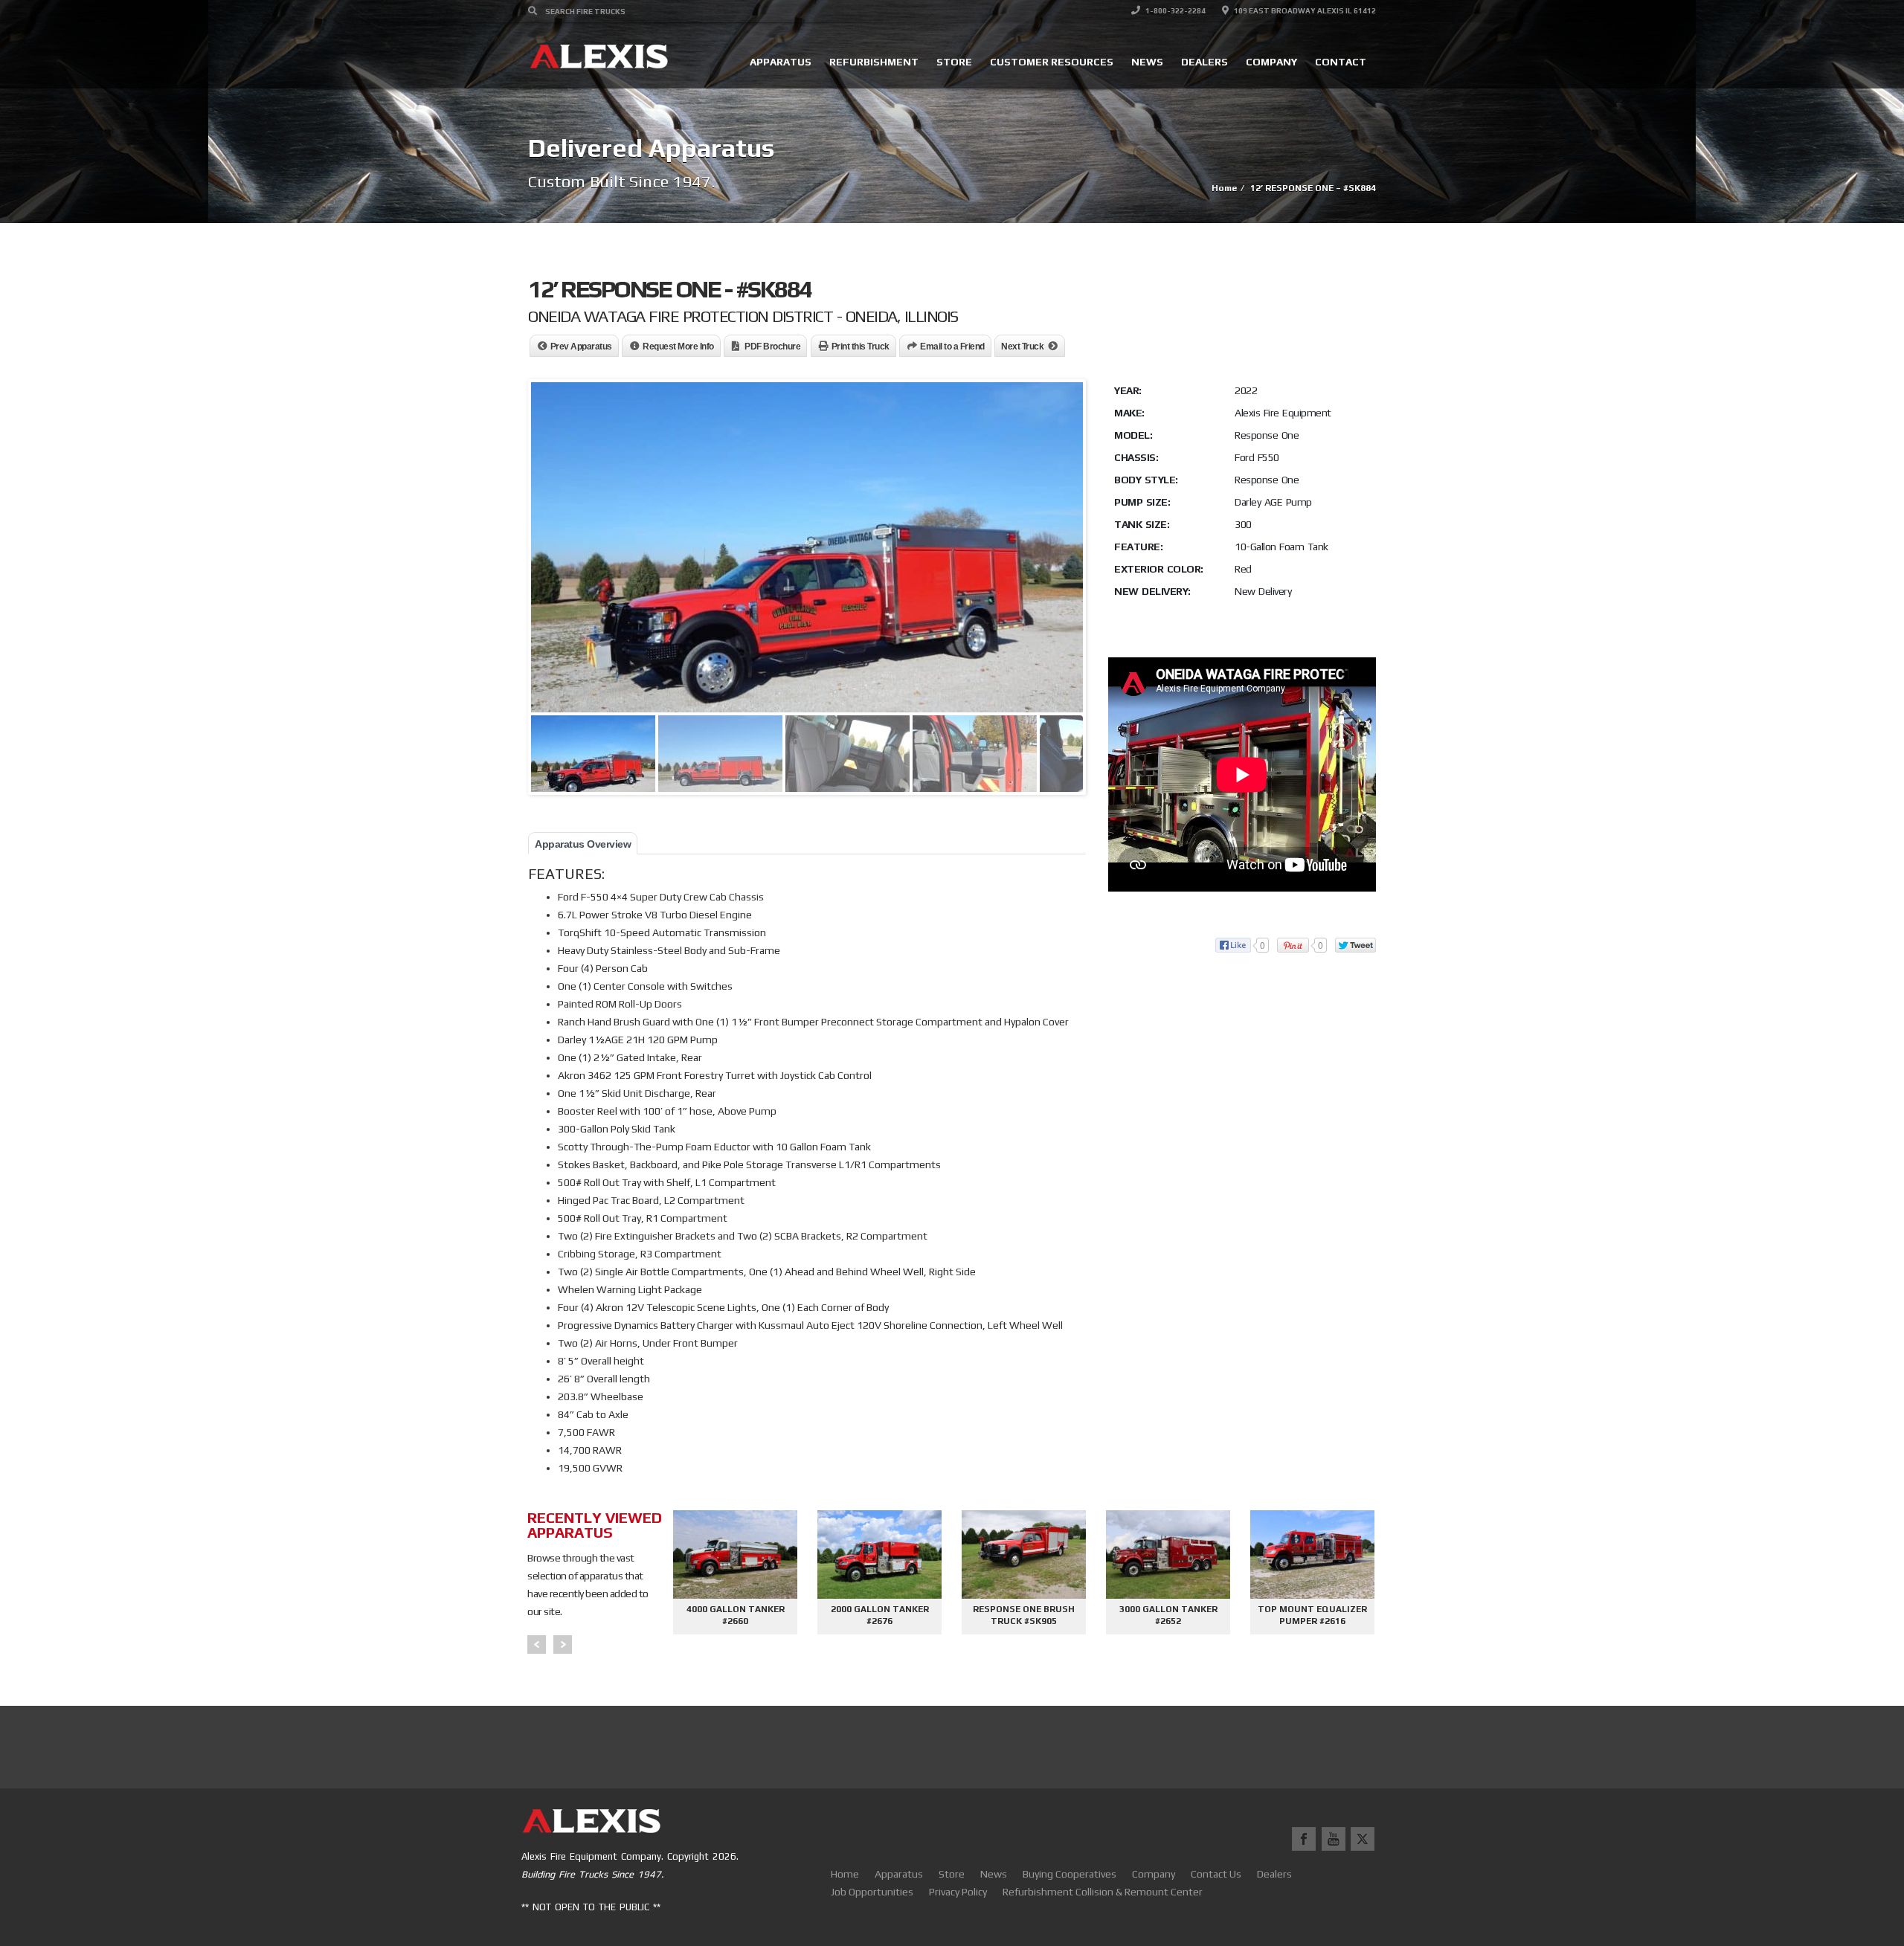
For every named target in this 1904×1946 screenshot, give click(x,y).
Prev (537, 1644)
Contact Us (1216, 1874)
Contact (1341, 62)
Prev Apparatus (581, 347)
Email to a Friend (952, 347)
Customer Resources (1052, 62)
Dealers (1205, 62)
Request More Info (678, 347)
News (1147, 62)
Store (954, 62)
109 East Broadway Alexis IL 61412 (1304, 11)
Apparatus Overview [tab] (583, 844)
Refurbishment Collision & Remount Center (1103, 1892)
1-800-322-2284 (1175, 11)
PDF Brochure (772, 347)
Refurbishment (874, 62)
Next (563, 1644)
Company (1271, 62)
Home (845, 1874)
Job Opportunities (872, 1892)
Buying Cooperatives (1070, 1874)
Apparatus (781, 62)
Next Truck (1022, 347)
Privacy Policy (958, 1892)
